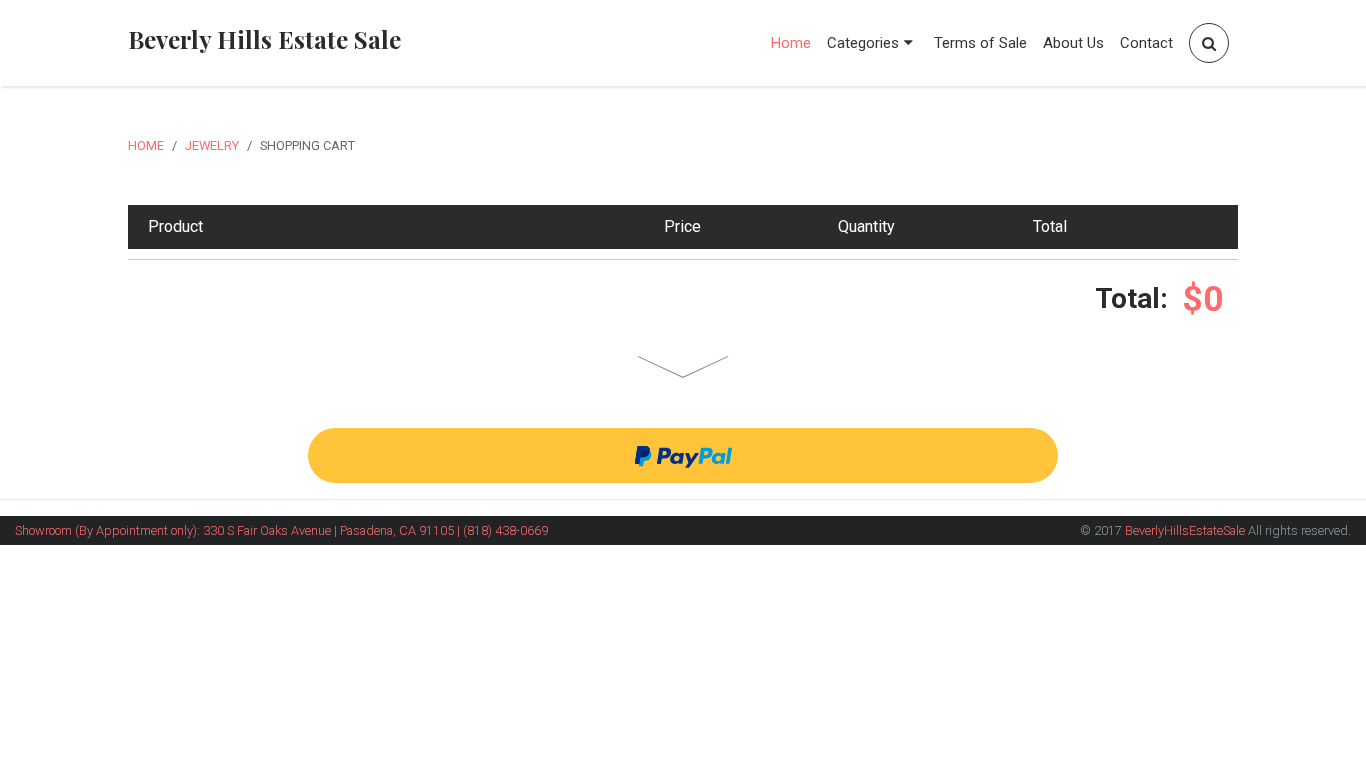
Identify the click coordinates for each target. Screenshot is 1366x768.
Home (791, 43)
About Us (1073, 43)
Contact (1146, 43)
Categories (863, 43)
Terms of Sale (980, 43)
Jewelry (212, 145)
